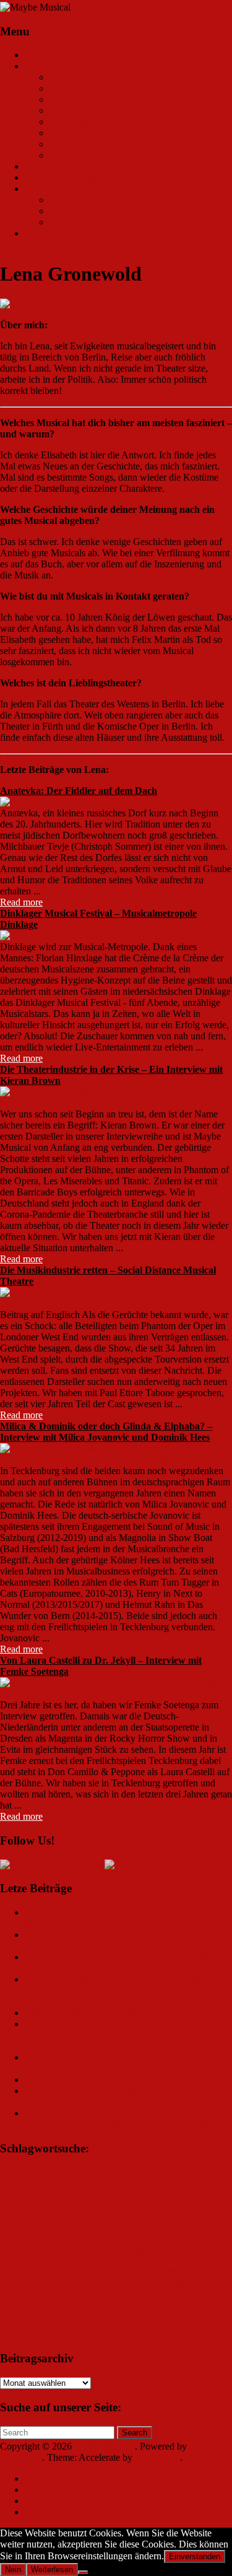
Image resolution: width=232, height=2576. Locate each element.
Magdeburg (147, 2249)
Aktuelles (43, 66)
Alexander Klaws (81, 2173)
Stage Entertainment (77, 2313)
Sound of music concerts (159, 2300)
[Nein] (83, 2572)
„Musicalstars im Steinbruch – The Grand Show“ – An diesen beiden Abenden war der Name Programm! (124, 1990)
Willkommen (50, 55)
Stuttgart (125, 2313)
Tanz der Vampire (180, 2312)
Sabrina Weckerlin (84, 2299)
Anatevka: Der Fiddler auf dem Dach (79, 791)
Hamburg (200, 2215)
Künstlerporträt (79, 122)
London (101, 2247)
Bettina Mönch (134, 2191)
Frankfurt (115, 2214)
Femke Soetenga (70, 2215)
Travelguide (48, 166)
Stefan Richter (77, 211)
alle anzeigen (75, 155)
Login (37, 2512)
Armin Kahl (50, 2191)
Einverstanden (195, 2556)
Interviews (70, 99)
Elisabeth (13, 2215)
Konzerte (67, 111)
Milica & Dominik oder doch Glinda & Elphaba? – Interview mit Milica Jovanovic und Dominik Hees (106, 1432)
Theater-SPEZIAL (86, 144)
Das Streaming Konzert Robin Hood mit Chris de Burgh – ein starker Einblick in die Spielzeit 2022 (121, 2119)
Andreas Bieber (140, 2174)
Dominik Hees (173, 2203)
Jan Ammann (36, 2228)
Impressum (46, 233)
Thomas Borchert (33, 2324)
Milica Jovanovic (131, 2269)
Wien (10, 2335)
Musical (178, 2270)
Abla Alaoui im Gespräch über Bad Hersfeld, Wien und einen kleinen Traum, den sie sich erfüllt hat (124, 2096)
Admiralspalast (22, 2174)
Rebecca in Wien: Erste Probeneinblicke (103, 2013)
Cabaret (174, 2190)
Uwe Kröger (150, 2325)
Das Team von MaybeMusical (84, 189)
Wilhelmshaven (52, 2335)
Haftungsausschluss (63, 2501)
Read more (21, 902)
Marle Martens (75, 2270)
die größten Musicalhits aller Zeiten (85, 2204)
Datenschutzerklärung (67, 2490)
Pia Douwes (120, 2285)
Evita (36, 2215)
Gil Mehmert (158, 2215)
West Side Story (202, 2324)
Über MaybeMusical (65, 177)
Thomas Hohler (99, 2324)
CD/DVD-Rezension (91, 133)
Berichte (66, 88)
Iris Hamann (74, 200)
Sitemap (41, 2478)
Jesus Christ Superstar (111, 2230)
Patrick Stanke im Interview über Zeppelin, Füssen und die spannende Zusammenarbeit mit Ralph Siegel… (123, 2035)
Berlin (90, 2188)
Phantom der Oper (61, 2285)
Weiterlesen (52, 2569)
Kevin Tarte (172, 2229)
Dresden (215, 2203)
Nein (13, 2569)
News (61, 77)
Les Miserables (50, 2249)
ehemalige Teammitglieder (101, 222)
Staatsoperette (20, 2313)
